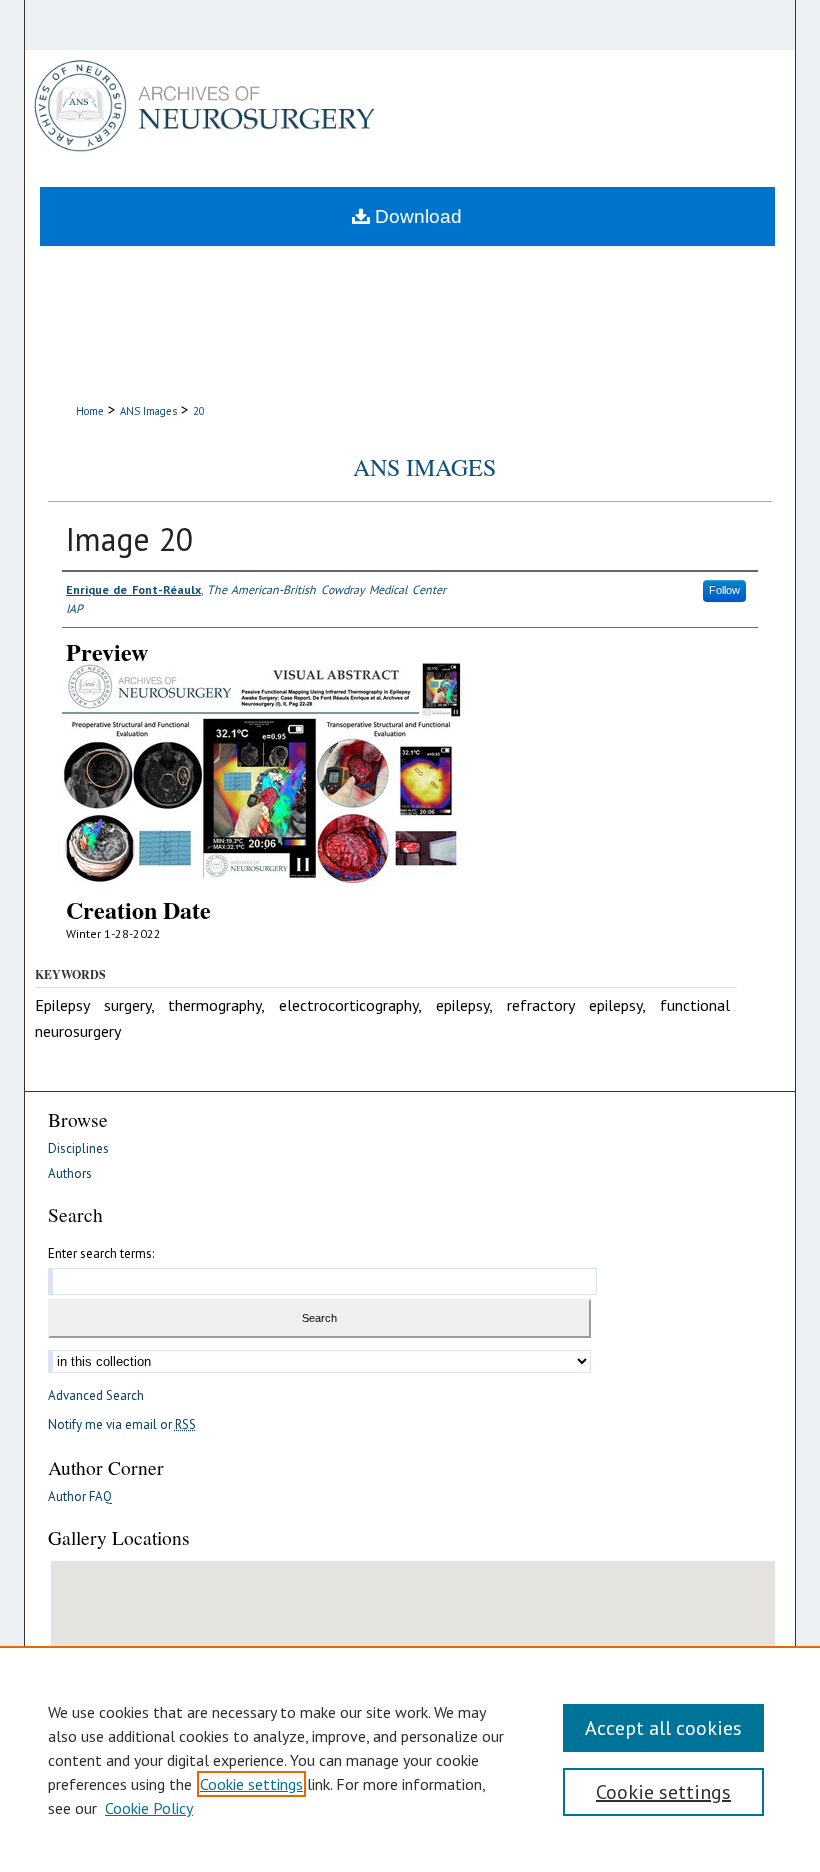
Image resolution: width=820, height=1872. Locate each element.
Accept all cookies (663, 1728)
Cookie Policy (149, 1808)
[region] (410, 1759)
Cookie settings (251, 1784)
